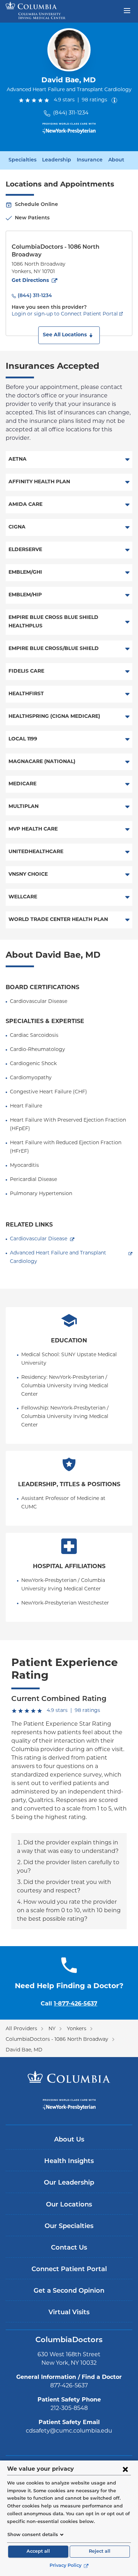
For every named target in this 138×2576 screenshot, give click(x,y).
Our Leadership (69, 2183)
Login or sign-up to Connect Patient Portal (65, 314)
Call (69, 2004)
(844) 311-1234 (71, 113)
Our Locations (69, 2205)
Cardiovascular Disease (39, 1239)
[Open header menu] (127, 10)
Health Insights (69, 2162)
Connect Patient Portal (69, 2270)
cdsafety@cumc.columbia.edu (69, 2431)
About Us (69, 2140)
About (116, 160)
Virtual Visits (69, 2313)
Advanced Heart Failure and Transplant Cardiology (59, 1257)
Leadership (57, 160)
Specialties (22, 160)
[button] (69, 335)
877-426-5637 (69, 2386)
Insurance (90, 160)
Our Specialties (69, 2227)
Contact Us (69, 2248)
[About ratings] (116, 100)
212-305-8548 (69, 2409)
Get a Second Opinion (69, 2291)
